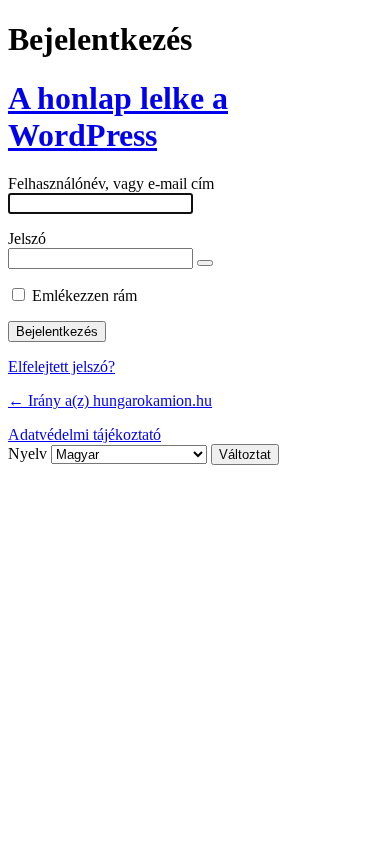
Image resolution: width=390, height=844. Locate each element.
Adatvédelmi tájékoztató (84, 434)
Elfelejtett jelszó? (61, 366)
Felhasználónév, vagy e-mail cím (111, 183)
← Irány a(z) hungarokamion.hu (110, 400)
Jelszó (27, 238)
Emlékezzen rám (84, 295)
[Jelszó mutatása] (205, 263)
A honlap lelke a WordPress (118, 116)
